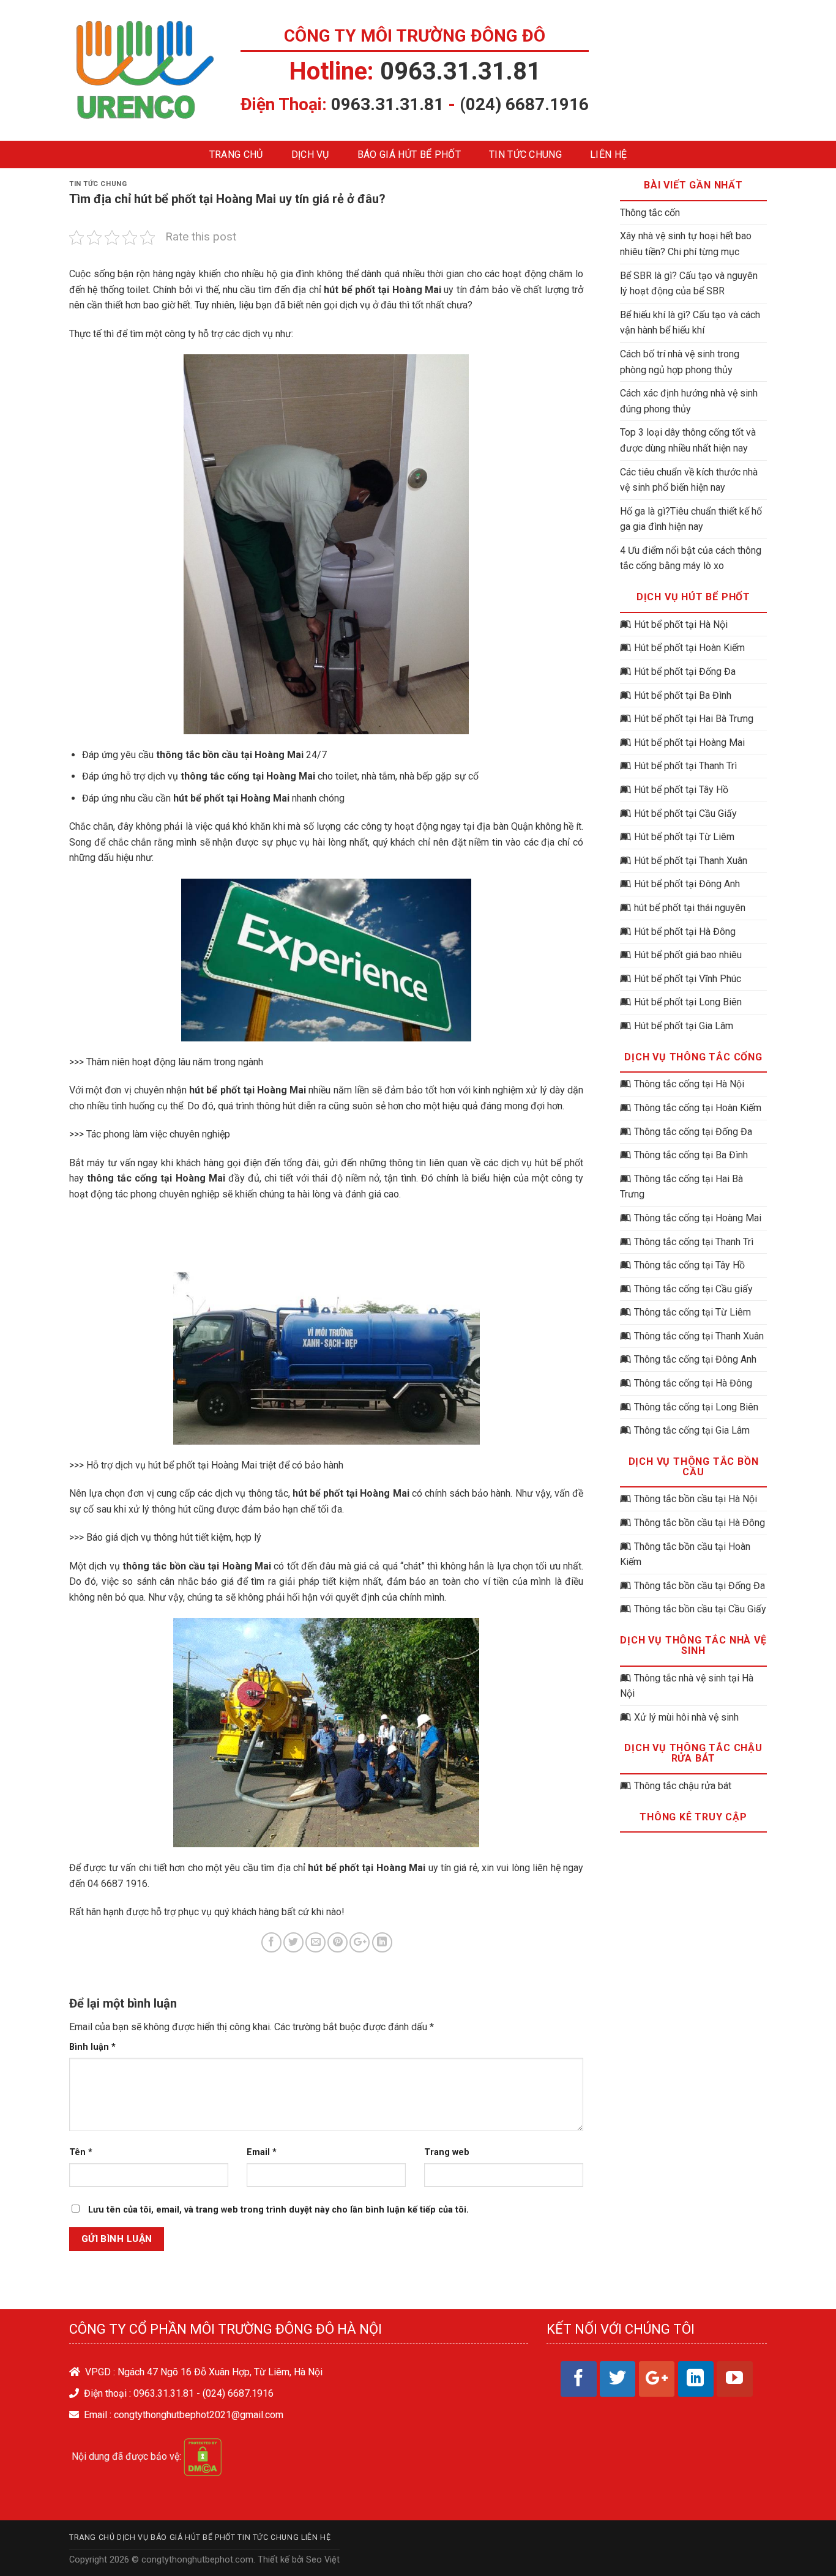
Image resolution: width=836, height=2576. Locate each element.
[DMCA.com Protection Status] (203, 2456)
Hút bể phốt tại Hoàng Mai (689, 743)
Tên (81, 2152)
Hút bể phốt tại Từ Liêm (684, 837)
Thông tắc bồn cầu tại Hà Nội (696, 1499)
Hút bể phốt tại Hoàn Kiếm (689, 648)
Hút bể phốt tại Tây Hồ (681, 790)
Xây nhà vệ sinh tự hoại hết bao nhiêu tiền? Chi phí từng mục (686, 244)
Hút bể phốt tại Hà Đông (685, 932)
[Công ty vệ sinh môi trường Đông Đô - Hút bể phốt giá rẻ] (146, 70)
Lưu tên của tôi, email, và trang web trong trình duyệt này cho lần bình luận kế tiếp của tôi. (278, 2210)
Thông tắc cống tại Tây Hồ (689, 1265)
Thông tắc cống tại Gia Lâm (692, 1430)
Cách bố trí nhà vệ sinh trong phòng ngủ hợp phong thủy (680, 362)
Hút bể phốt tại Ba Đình (683, 695)
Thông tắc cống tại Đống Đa (693, 1132)
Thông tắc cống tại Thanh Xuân (699, 1336)
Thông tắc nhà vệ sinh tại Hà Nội (687, 1686)
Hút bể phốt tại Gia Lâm (684, 1026)
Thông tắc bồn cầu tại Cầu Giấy (700, 1609)
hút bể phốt (349, 290)
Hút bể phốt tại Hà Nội (681, 624)
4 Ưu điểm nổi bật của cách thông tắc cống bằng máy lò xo (691, 558)
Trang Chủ (236, 154)
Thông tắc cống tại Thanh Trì (694, 1242)
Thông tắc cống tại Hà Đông (693, 1383)
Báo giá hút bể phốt (409, 154)
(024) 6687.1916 (524, 104)
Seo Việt (323, 2560)
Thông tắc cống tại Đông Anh (695, 1359)
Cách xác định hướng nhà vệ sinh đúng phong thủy (689, 401)
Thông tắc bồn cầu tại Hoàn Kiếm (685, 1554)
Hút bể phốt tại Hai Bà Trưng (694, 719)
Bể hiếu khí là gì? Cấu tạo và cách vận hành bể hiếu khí (690, 323)
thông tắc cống (122, 1178)
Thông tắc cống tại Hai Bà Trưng (681, 1187)
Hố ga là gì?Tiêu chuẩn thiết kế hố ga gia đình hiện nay (691, 519)
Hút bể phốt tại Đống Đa (685, 672)
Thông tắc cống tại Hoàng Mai (698, 1218)
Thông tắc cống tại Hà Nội (689, 1084)
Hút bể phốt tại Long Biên (688, 1002)
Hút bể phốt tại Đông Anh (687, 884)
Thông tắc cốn (650, 213)
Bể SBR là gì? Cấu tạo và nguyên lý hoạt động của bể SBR (689, 284)
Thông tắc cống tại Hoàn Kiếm (698, 1108)
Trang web (447, 2152)
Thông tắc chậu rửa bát (683, 1786)
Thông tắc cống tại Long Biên (696, 1407)
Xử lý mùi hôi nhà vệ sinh (686, 1717)
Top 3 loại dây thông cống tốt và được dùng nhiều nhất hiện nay (688, 440)
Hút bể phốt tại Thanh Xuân (691, 861)
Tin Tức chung (525, 154)
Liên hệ (608, 154)
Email (262, 2152)
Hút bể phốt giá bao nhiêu (688, 955)
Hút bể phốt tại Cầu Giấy (685, 813)
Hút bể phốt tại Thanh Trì (685, 766)
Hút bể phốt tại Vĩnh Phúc (688, 979)
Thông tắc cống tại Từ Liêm (692, 1312)
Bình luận (92, 2047)
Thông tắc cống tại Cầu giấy (693, 1289)
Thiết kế (274, 2560)
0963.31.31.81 (461, 71)
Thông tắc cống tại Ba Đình (691, 1155)
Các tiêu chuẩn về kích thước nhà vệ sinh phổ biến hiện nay (689, 480)
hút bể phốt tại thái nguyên (690, 908)
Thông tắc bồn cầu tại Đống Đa (700, 1586)
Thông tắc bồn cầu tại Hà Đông (700, 1523)
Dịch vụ (310, 154)
